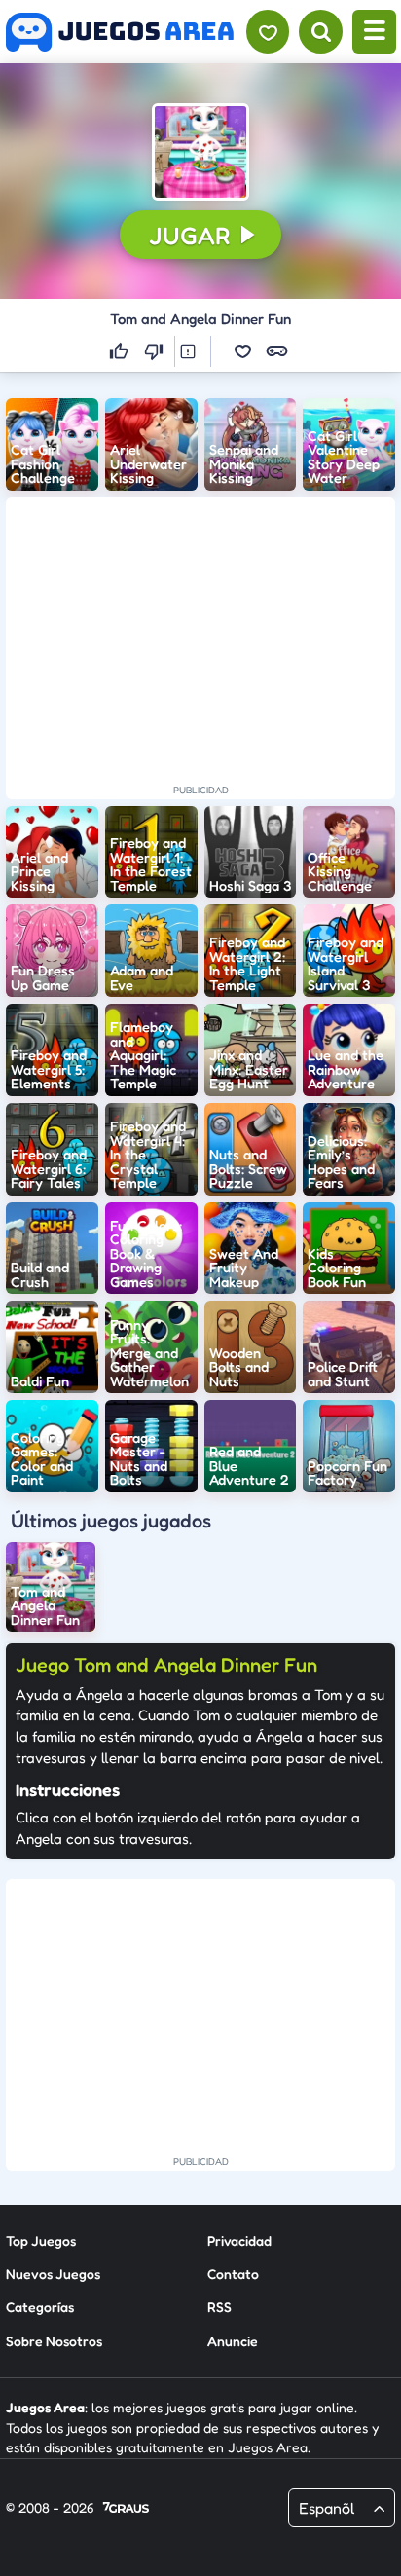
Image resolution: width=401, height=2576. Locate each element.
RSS (219, 2307)
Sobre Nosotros (54, 2341)
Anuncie (233, 2341)
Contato (233, 2274)
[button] (200, 152)
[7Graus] (126, 2509)
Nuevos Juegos (53, 2274)
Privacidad (239, 2241)
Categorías (40, 2307)
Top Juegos (41, 2241)
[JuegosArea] (120, 32)
